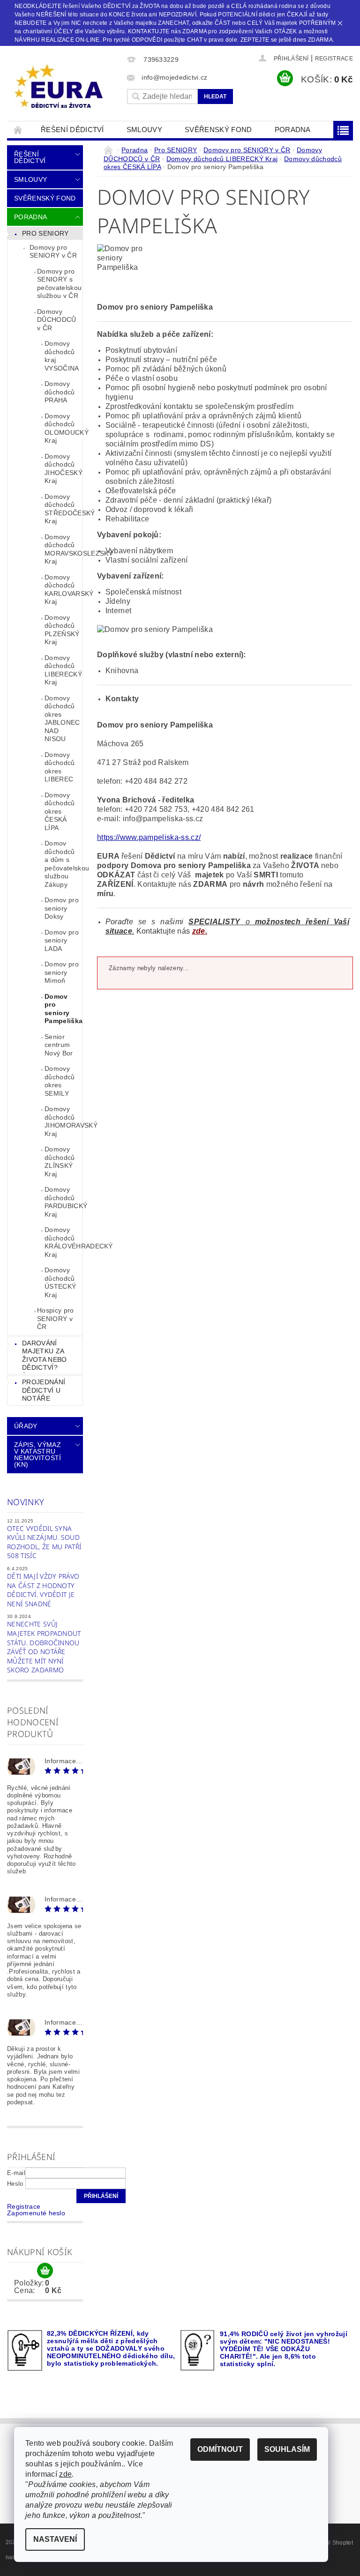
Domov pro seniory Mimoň (62, 972)
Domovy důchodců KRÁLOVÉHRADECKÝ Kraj (64, 1242)
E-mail (16, 2173)
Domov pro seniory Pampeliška (64, 1009)
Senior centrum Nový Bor (59, 1045)
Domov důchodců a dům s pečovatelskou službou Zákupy (64, 864)
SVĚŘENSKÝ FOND (218, 130)
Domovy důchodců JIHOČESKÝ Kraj (64, 469)
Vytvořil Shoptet (332, 2543)
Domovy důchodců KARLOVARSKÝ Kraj (64, 590)
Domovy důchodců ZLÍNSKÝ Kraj (60, 1162)
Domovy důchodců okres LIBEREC (60, 767)
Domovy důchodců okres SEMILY (60, 1081)
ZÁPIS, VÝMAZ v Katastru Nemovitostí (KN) (38, 1455)
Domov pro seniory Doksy (62, 908)
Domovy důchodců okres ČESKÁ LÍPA (60, 811)
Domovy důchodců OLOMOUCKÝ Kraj (64, 428)
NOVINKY (26, 1502)
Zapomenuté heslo (36, 2213)
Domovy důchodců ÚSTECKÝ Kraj (60, 1282)
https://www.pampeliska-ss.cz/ (149, 837)
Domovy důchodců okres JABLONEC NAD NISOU (62, 719)
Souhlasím (287, 2449)
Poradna (293, 130)
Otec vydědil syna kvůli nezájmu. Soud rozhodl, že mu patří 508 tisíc (44, 1542)
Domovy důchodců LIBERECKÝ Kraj (63, 670)
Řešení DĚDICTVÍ (72, 130)
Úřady (26, 1426)
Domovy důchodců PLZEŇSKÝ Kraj (62, 630)
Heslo (15, 2184)
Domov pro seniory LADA (62, 940)
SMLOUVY (144, 130)
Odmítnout (220, 2449)
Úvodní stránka (18, 130)
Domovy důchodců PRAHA (60, 392)
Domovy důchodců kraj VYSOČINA (62, 356)
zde (65, 2474)
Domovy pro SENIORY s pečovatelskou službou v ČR (59, 284)
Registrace (334, 59)
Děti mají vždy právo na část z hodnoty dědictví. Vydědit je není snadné (43, 1590)
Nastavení (55, 2539)
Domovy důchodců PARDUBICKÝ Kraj (64, 1202)
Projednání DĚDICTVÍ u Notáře (44, 1390)
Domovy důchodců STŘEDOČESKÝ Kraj (64, 509)
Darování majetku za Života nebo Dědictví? (45, 1355)
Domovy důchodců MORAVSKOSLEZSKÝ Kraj (64, 549)
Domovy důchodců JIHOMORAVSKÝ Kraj (64, 1121)
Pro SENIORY (45, 233)
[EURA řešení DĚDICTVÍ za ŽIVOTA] (65, 87)
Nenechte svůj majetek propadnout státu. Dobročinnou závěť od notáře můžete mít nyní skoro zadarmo (44, 1647)
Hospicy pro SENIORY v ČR (56, 1318)
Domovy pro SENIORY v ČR (53, 252)
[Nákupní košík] (45, 2271)
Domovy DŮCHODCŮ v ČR (57, 320)
